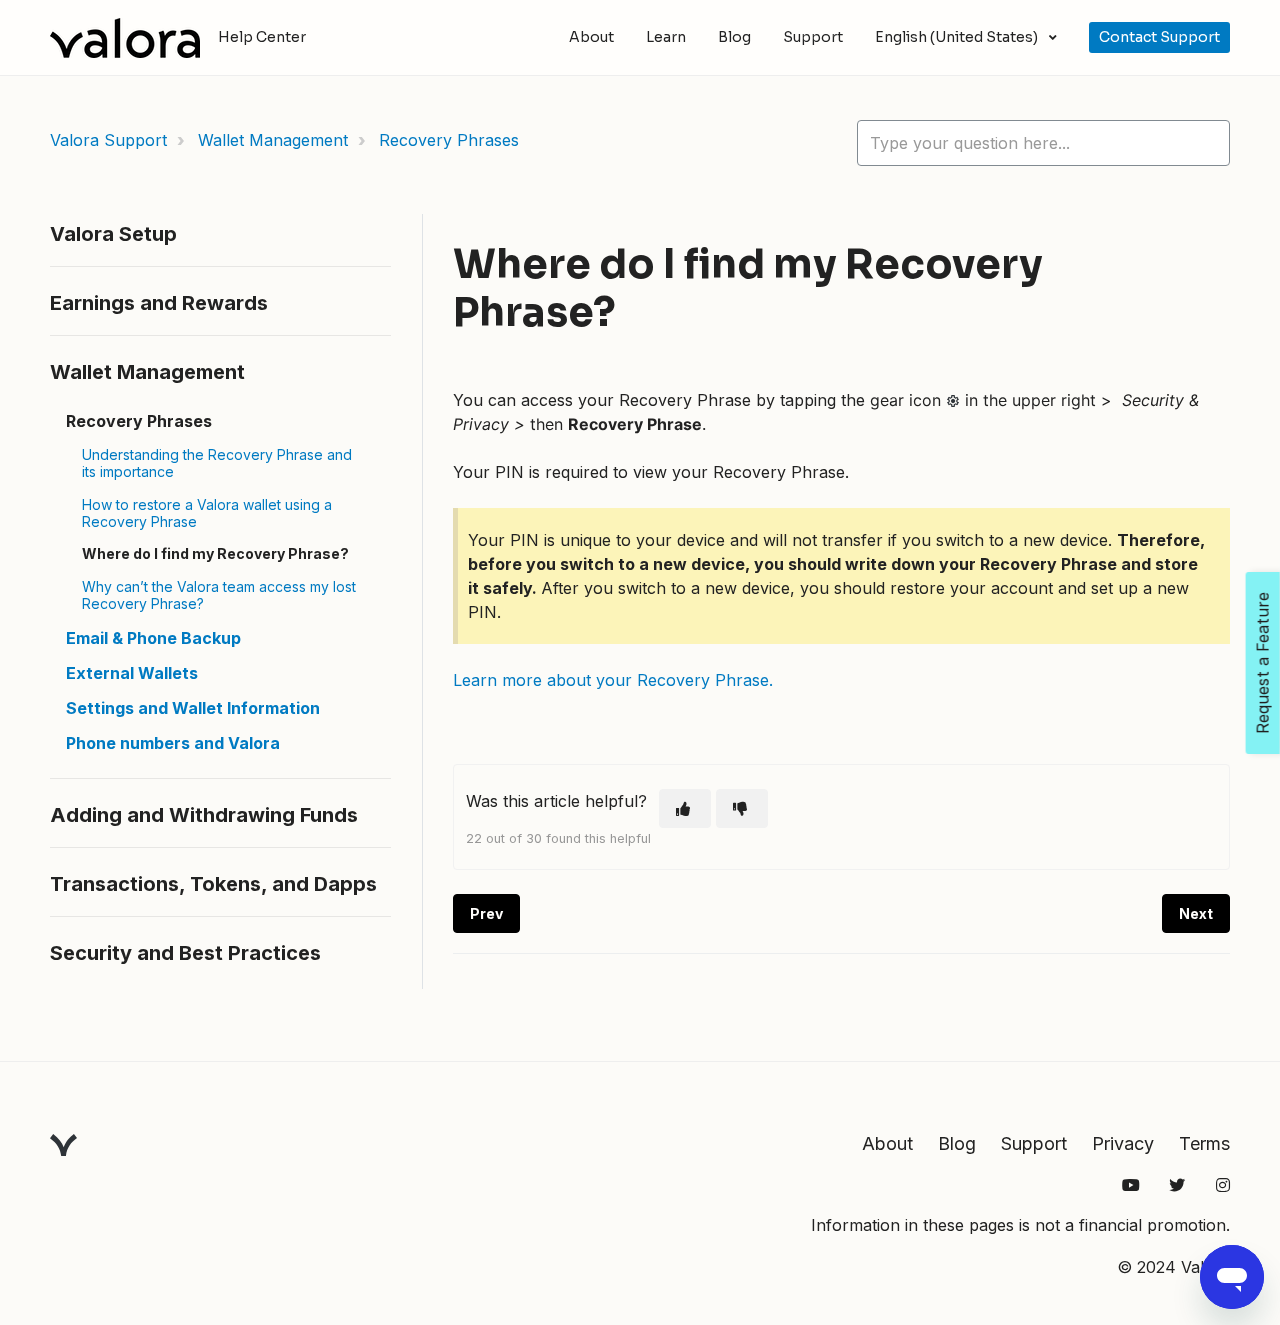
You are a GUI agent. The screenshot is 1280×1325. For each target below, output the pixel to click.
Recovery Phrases (449, 140)
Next (1196, 913)
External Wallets (132, 673)
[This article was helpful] (685, 808)
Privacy (1123, 1143)
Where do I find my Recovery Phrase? (215, 553)
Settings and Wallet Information (193, 708)
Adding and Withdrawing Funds (204, 815)
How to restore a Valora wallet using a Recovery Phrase (207, 513)
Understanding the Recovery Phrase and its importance (217, 463)
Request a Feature (1263, 663)
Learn (666, 37)
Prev (486, 913)
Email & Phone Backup (153, 638)
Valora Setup (113, 234)
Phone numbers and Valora (173, 743)
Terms (1204, 1143)
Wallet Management (273, 140)
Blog (734, 37)
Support (813, 37)
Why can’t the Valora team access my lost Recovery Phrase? (219, 595)
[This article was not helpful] (742, 808)
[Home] (125, 38)
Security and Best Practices (185, 953)
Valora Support (108, 140)
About (591, 37)
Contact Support (1159, 37)
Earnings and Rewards (159, 303)
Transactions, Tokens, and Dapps (213, 884)
